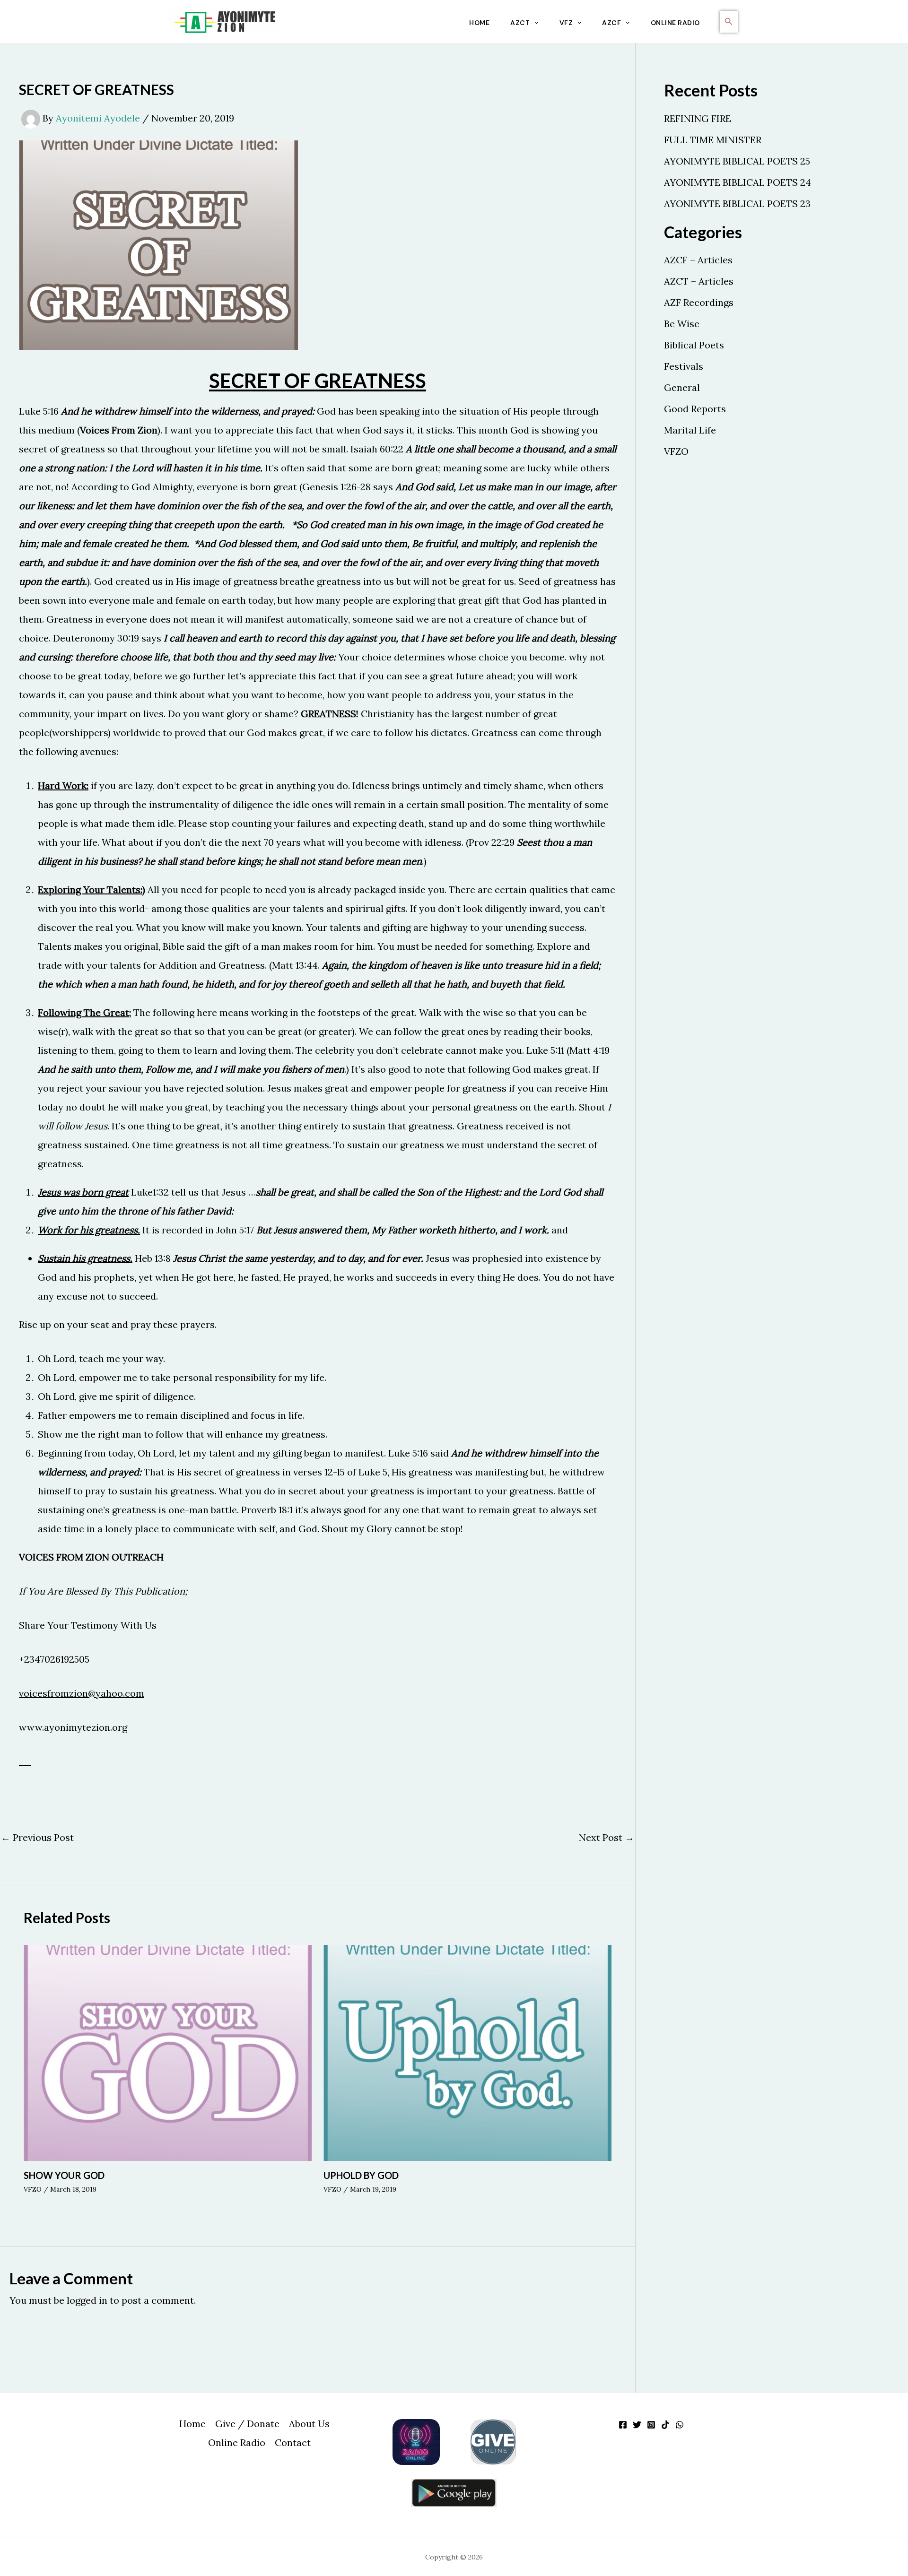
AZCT (520, 23)
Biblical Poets (694, 345)
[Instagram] (651, 2425)
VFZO (33, 2189)
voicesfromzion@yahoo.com (82, 1693)
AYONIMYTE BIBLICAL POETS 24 (738, 182)
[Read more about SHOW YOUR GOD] (168, 2051)
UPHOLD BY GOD (361, 2175)
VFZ (566, 23)
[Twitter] (637, 2425)
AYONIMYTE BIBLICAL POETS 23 (737, 204)
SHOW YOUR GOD (64, 2175)
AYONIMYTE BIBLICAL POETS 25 (737, 161)
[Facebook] (623, 2425)
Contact (293, 2442)
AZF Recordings (699, 302)
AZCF (611, 23)
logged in (87, 2300)
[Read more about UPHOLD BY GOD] (467, 2051)
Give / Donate (247, 2424)
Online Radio (675, 23)
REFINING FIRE (698, 118)
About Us (309, 2424)
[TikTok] (665, 2425)
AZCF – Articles (698, 260)
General (682, 387)
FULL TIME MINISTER (713, 140)
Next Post (607, 1838)
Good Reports (695, 409)
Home (479, 23)
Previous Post (37, 1838)
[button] (534, 23)
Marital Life (690, 430)
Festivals (684, 366)
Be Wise (682, 324)
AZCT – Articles (699, 281)
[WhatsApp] (680, 2425)
